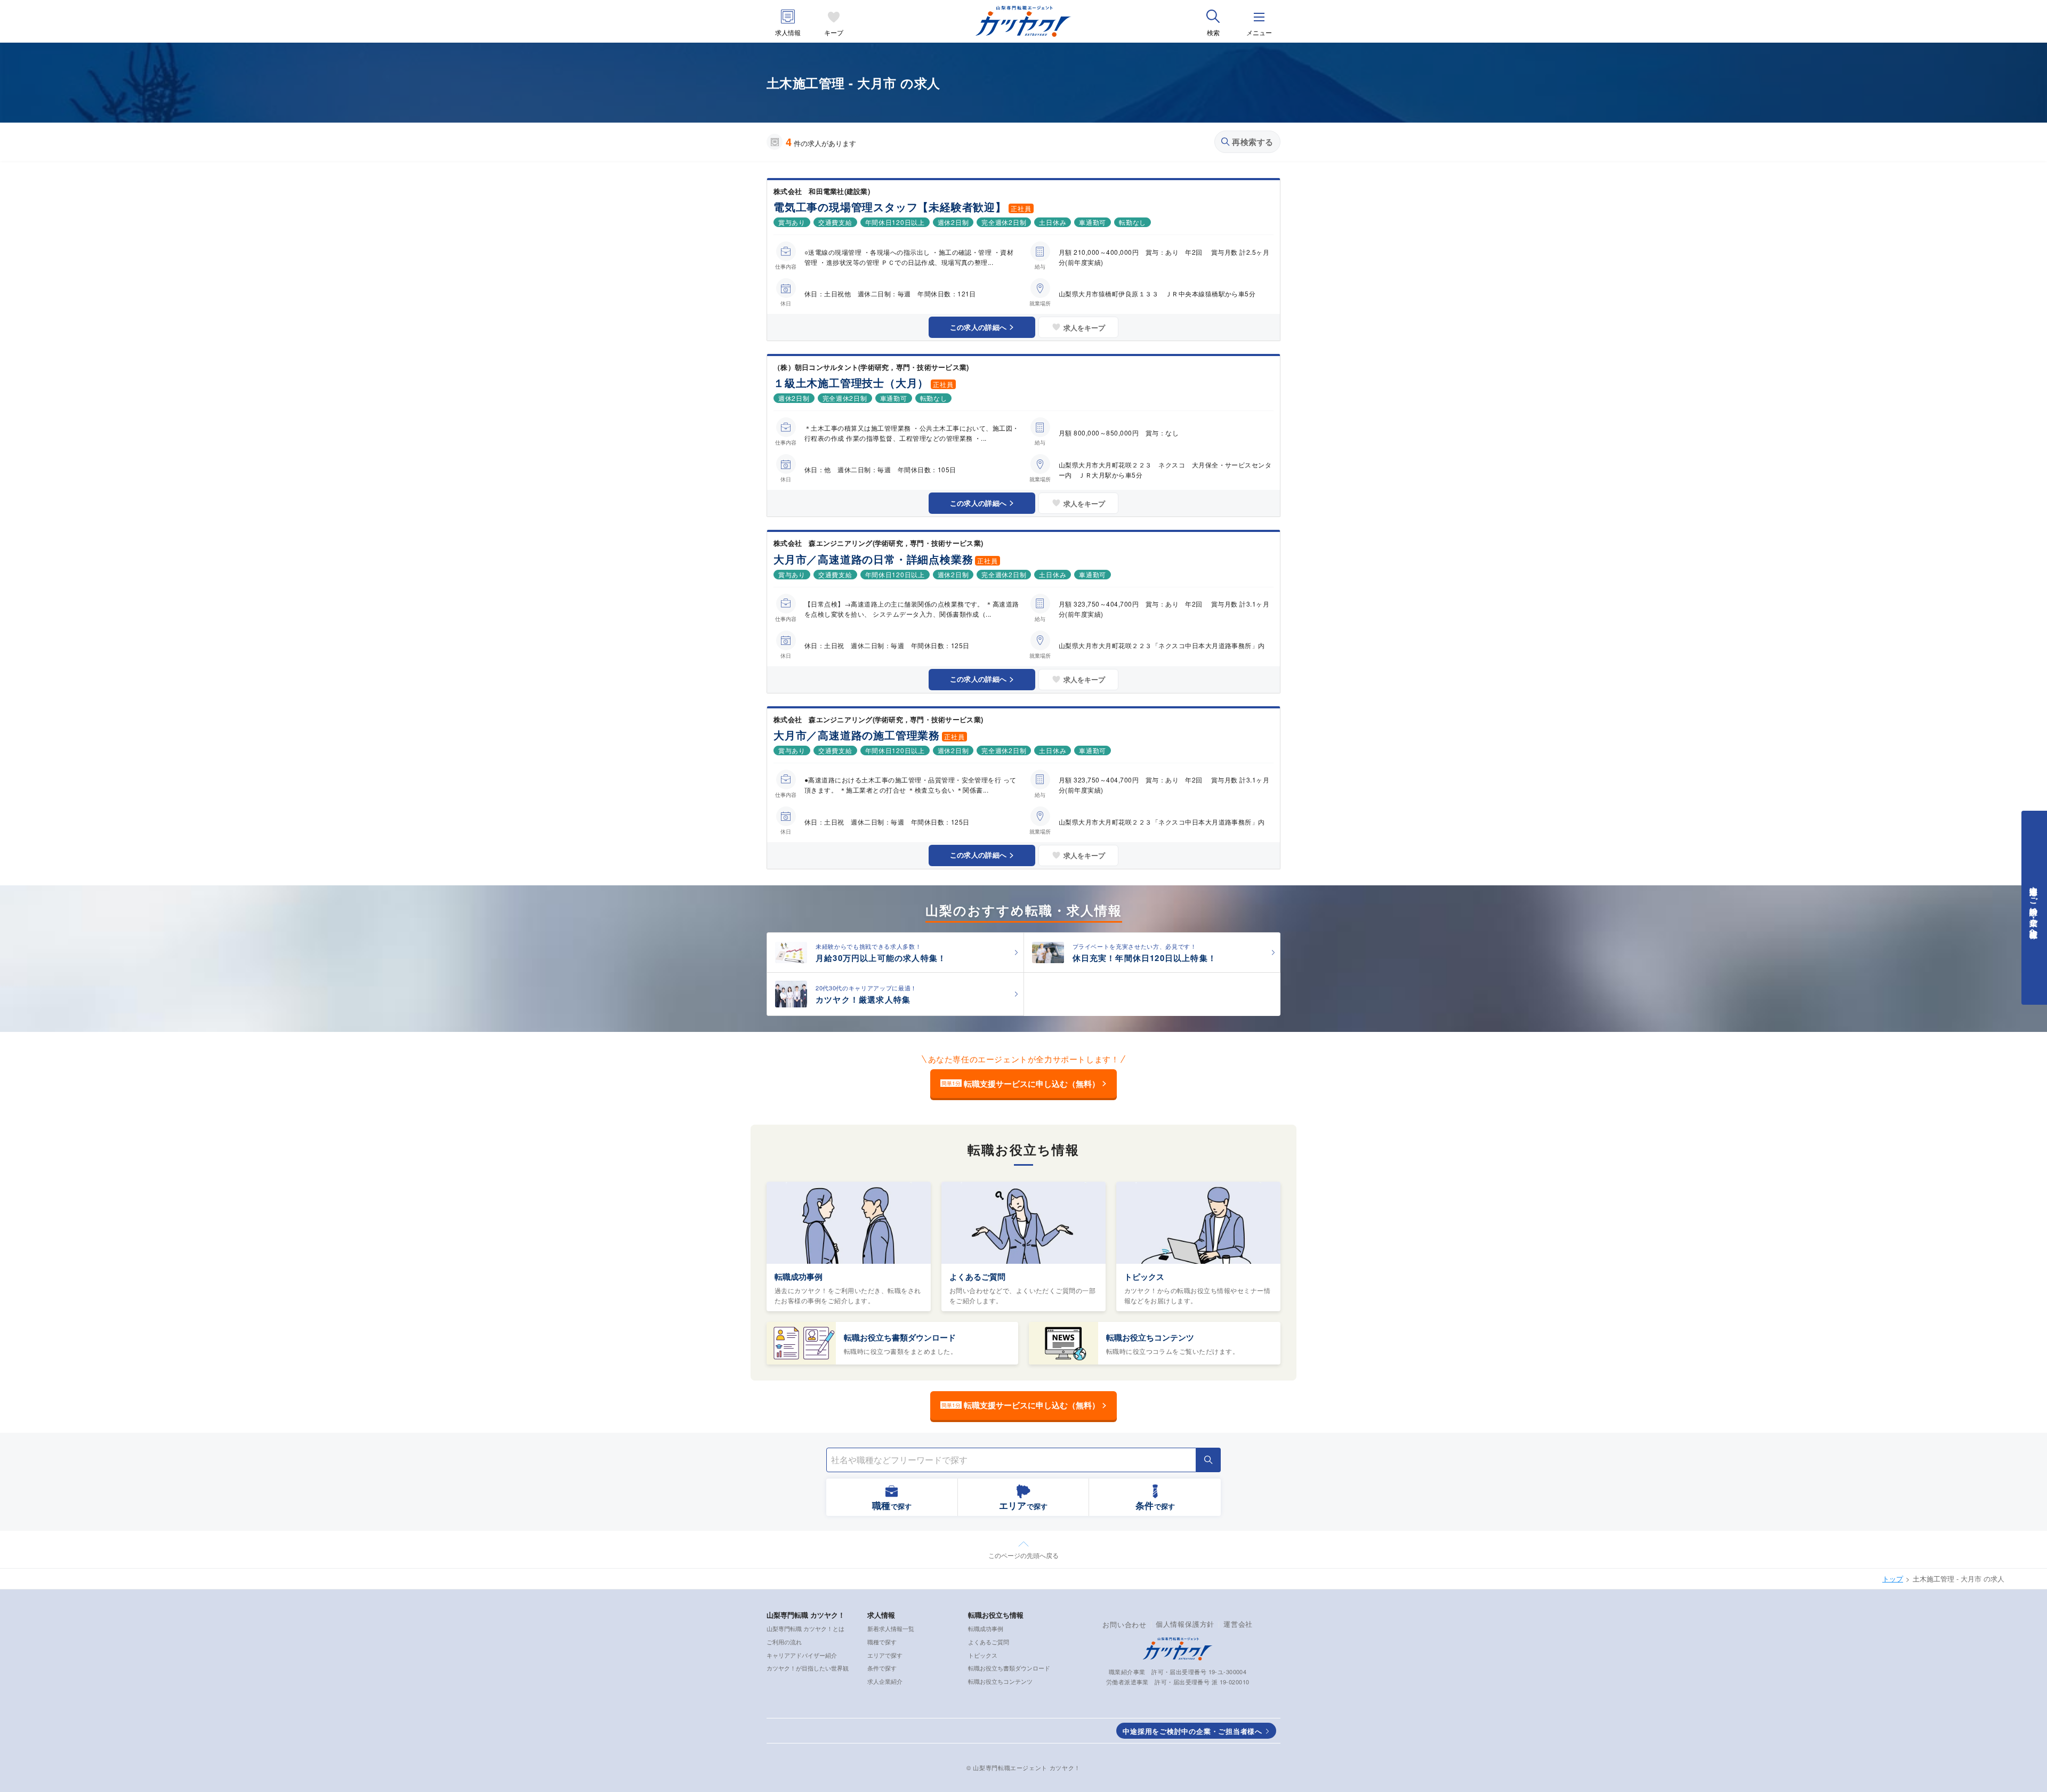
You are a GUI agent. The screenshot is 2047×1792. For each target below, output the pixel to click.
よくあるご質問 (977, 1277)
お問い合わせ (1125, 1624)
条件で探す (882, 1668)
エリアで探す (885, 1655)
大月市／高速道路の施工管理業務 (857, 735)
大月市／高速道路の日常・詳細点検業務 (873, 559)
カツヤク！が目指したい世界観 (808, 1668)
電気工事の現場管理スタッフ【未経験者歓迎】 (890, 207)
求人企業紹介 (885, 1681)
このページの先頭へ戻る (1023, 1555)
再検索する (1253, 142)
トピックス (1144, 1277)
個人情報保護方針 (1185, 1624)
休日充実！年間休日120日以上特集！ (1145, 958)
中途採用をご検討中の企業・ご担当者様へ (1192, 1731)
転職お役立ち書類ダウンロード (900, 1337)
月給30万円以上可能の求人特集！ (881, 958)
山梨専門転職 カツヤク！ (806, 1615)
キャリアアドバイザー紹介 (802, 1655)
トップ (1893, 1579)
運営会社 (1238, 1624)
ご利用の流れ (784, 1642)
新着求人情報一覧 (891, 1628)
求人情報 (788, 32)
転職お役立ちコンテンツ (1150, 1337)
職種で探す (882, 1642)
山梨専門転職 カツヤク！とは (805, 1628)
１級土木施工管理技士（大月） (851, 382)
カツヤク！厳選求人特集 (863, 999)
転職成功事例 (799, 1277)
